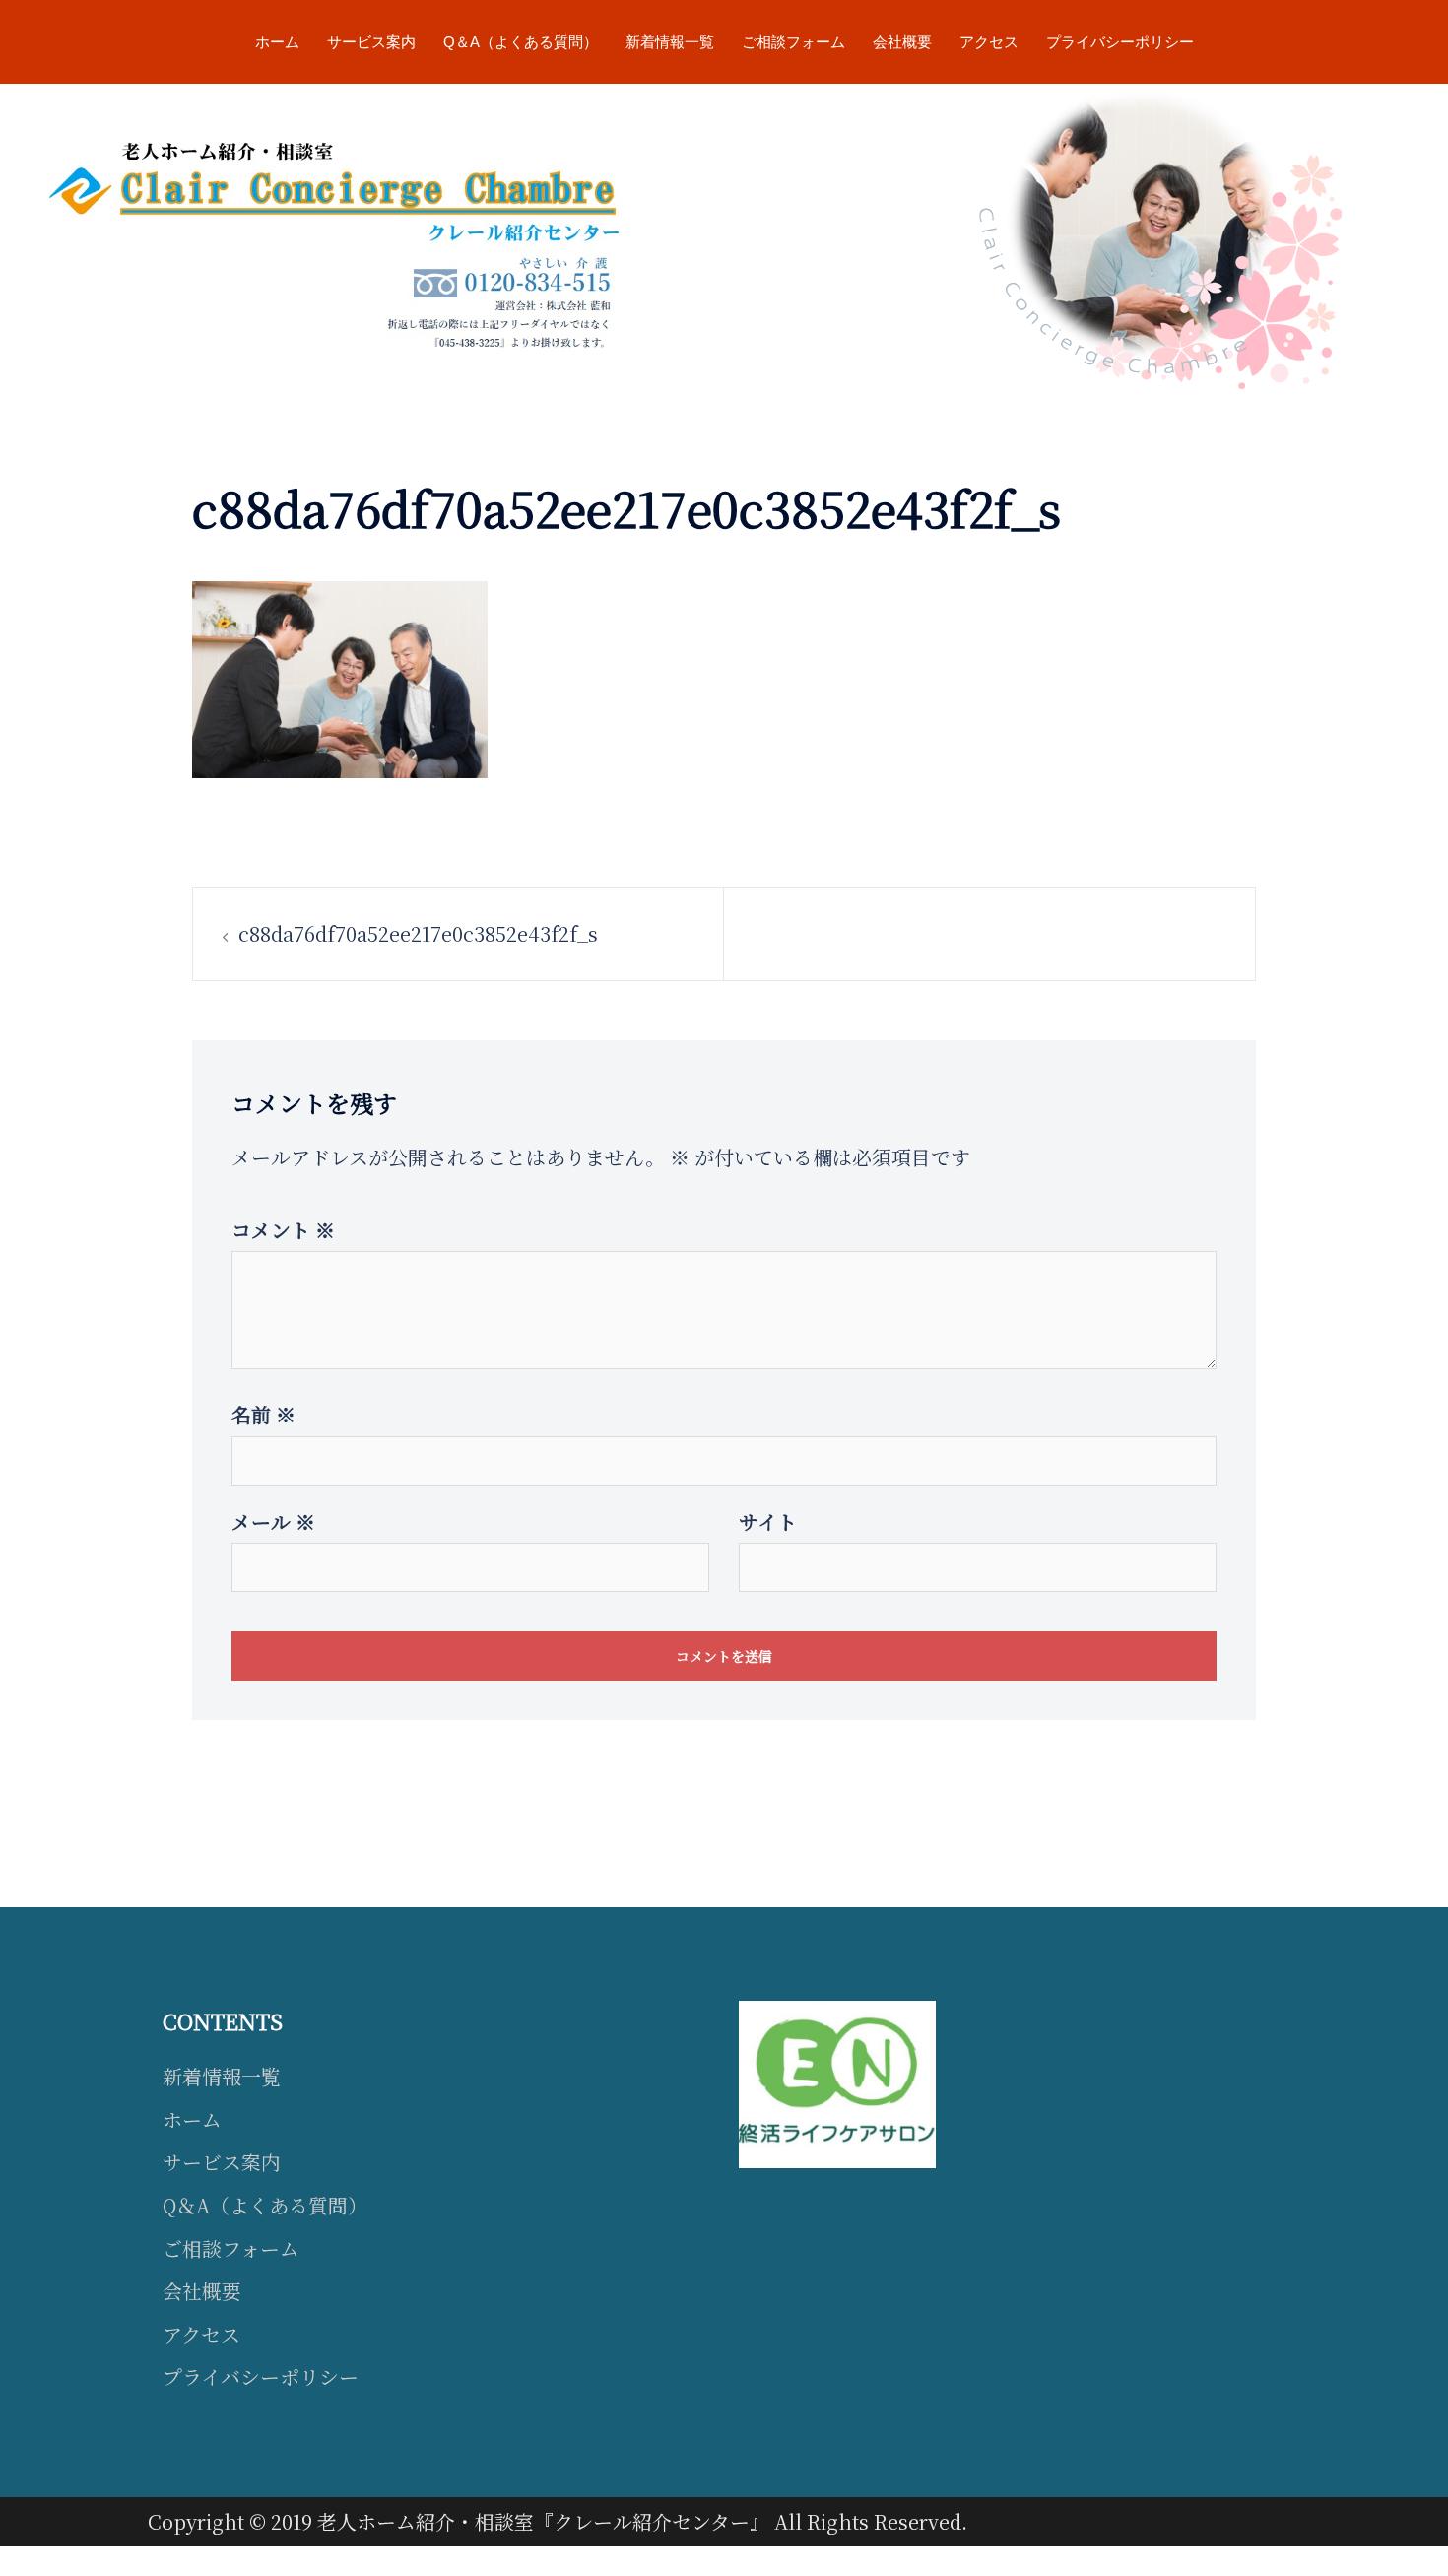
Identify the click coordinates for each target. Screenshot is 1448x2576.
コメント (283, 1230)
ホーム (277, 42)
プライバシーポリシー (1120, 42)
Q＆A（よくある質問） (521, 42)
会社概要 (902, 42)
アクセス (989, 42)
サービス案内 (371, 42)
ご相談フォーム (793, 42)
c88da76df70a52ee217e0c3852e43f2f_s (418, 933)
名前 (263, 1414)
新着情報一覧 (670, 42)
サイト (768, 1521)
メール (273, 1521)
